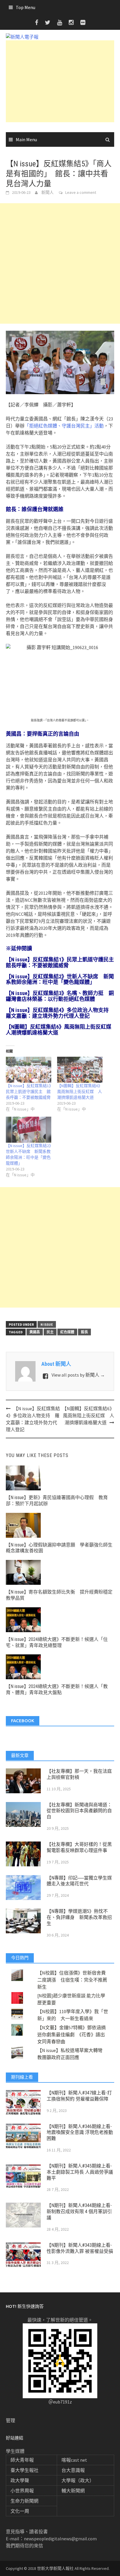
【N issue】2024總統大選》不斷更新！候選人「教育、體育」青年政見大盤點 (57, 1689)
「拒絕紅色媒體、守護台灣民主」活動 (64, 426)
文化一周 (20, 2511)
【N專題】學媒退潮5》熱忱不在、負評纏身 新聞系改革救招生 (79, 1917)
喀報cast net (74, 2460)
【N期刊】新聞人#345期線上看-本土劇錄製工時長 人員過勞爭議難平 (80, 2172)
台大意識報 (73, 2470)
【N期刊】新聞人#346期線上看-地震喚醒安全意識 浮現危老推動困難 (80, 2133)
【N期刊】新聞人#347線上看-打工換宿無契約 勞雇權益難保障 (79, 2096)
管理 (10, 2420)
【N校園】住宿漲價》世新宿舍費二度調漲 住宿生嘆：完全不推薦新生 (72, 1980)
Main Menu (26, 139)
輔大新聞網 (73, 2491)
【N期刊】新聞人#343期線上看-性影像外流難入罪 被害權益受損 (80, 2248)
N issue (47, 1324)
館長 (84, 1332)
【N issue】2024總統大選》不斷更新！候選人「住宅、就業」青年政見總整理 (57, 1642)
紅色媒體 (67, 1332)
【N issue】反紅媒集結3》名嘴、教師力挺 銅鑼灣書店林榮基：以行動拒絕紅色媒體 (60, 996)
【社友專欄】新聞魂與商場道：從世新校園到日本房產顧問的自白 (79, 1811)
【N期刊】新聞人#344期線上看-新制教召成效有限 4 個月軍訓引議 (79, 2212)
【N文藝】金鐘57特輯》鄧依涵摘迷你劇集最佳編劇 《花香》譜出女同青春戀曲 (72, 2034)
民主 (50, 1332)
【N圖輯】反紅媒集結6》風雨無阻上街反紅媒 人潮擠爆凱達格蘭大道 (61, 1030)
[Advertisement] (60, 81)
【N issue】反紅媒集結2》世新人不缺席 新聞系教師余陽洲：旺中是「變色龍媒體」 (60, 979)
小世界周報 (22, 2491)
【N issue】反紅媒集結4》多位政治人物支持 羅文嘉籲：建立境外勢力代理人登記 (60, 1013)
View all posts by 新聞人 (78, 1375)
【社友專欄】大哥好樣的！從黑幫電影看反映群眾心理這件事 (79, 1847)
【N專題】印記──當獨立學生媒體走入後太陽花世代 (79, 1881)
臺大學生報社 (24, 2470)
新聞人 (47, 192)
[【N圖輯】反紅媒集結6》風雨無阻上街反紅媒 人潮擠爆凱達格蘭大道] (80, 1070)
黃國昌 (35, 1332)
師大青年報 (22, 2460)
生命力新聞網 (24, 2501)
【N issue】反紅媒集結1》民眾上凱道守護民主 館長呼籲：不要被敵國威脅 (62, 962)
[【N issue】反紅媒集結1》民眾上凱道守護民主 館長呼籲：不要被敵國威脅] (29, 1070)
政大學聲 (20, 2480)
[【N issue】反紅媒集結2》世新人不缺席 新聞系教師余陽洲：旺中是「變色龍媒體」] (29, 1130)
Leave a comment (81, 192)
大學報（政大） (78, 2480)
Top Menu (25, 7)
